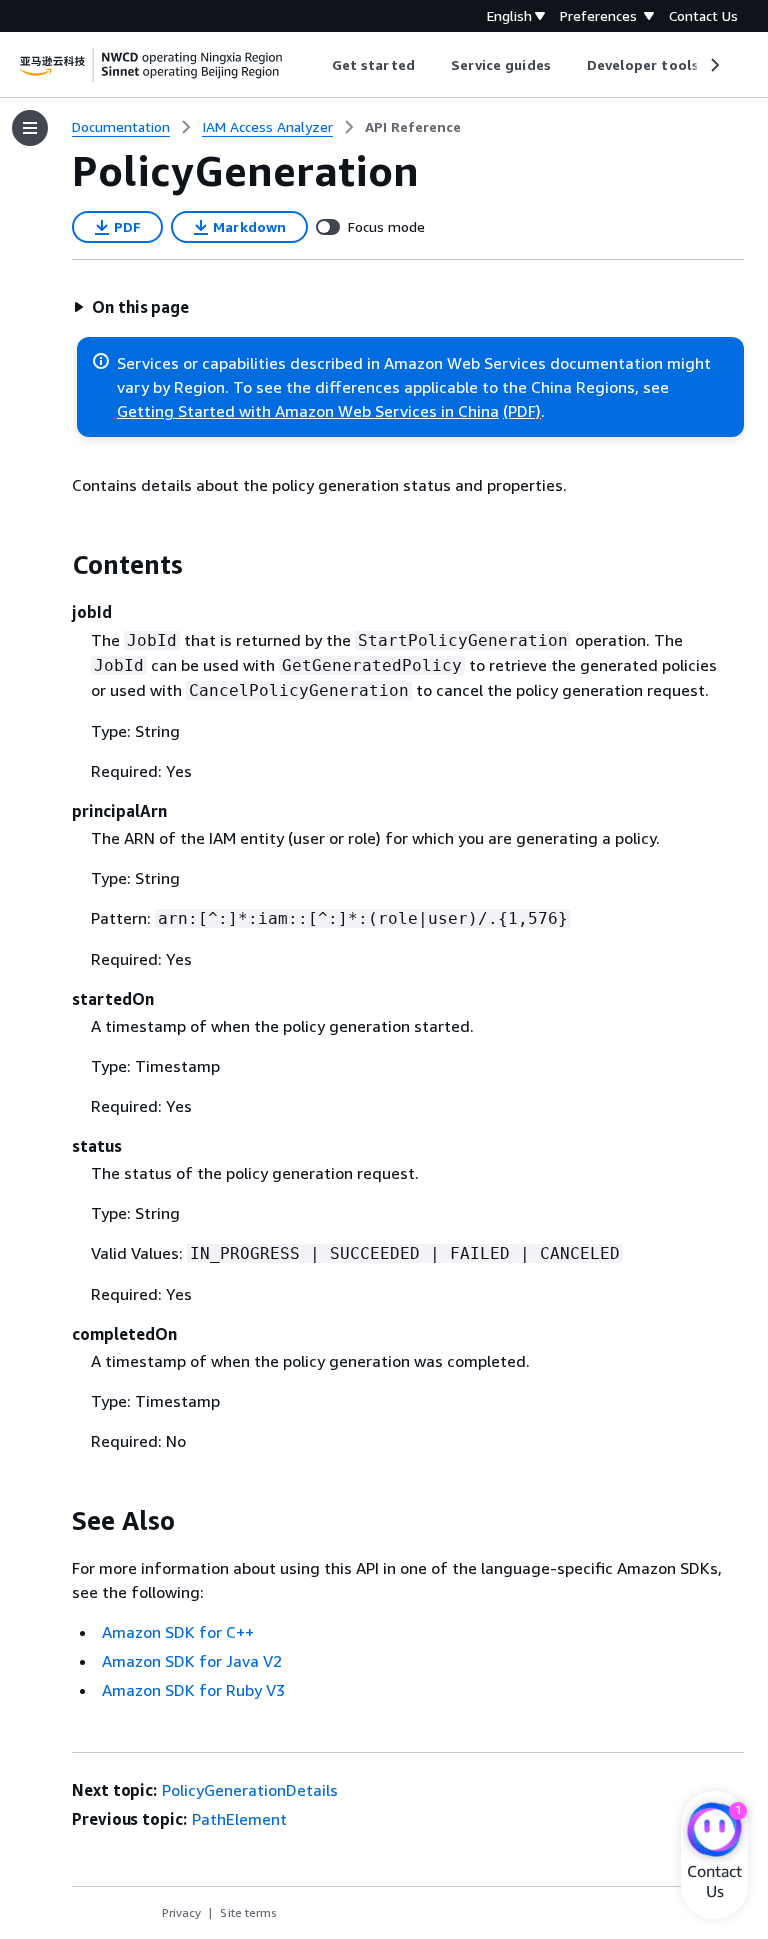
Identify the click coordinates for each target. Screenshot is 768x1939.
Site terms (248, 1912)
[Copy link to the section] (56, 565)
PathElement (239, 1819)
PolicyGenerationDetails (250, 1790)
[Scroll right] (713, 65)
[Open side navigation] (30, 128)
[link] (413, 127)
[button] (131, 307)
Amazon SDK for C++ (178, 1632)
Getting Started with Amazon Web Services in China (308, 411)
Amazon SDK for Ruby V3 (193, 1690)
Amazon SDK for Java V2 (192, 1661)
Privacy (181, 1912)
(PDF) (522, 411)
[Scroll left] (317, 65)
